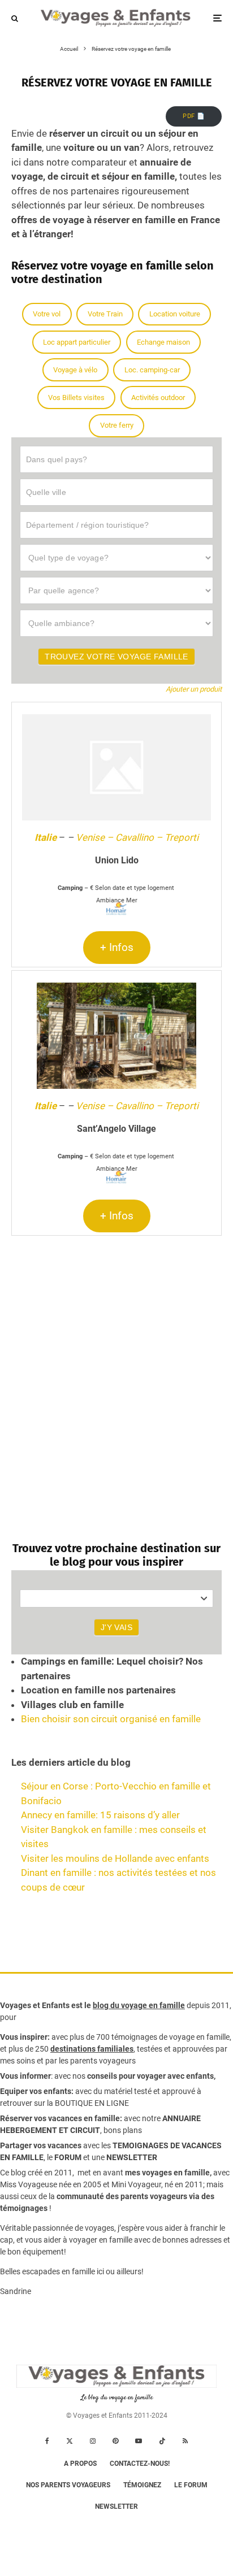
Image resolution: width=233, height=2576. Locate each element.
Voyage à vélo (75, 370)
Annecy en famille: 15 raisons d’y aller (100, 1815)
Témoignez (142, 2485)
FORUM (68, 2157)
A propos (80, 2464)
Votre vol (47, 314)
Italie (46, 837)
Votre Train (105, 314)
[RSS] (185, 2441)
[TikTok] (162, 2441)
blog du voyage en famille (139, 2005)
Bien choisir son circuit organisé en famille (111, 1719)
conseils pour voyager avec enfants (150, 2076)
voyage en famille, (200, 2037)
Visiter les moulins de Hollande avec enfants (115, 1858)
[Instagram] (93, 2441)
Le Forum (191, 2485)
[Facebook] (47, 2441)
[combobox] (116, 1598)
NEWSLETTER (132, 2157)
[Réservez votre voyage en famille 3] (116, 1036)
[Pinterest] (115, 2441)
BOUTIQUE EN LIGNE (92, 2103)
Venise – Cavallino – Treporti (137, 837)
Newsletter (116, 2507)
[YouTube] (139, 2441)
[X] (70, 2441)
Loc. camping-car (152, 370)
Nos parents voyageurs (68, 2485)
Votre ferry (117, 425)
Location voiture (175, 314)
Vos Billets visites (76, 398)
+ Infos (117, 947)
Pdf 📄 (194, 116)
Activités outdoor (158, 398)
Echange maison (163, 342)
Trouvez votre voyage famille (116, 657)
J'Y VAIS (116, 1627)
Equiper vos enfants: (37, 2091)
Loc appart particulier (77, 342)
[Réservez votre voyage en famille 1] (116, 767)
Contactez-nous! (140, 2464)
